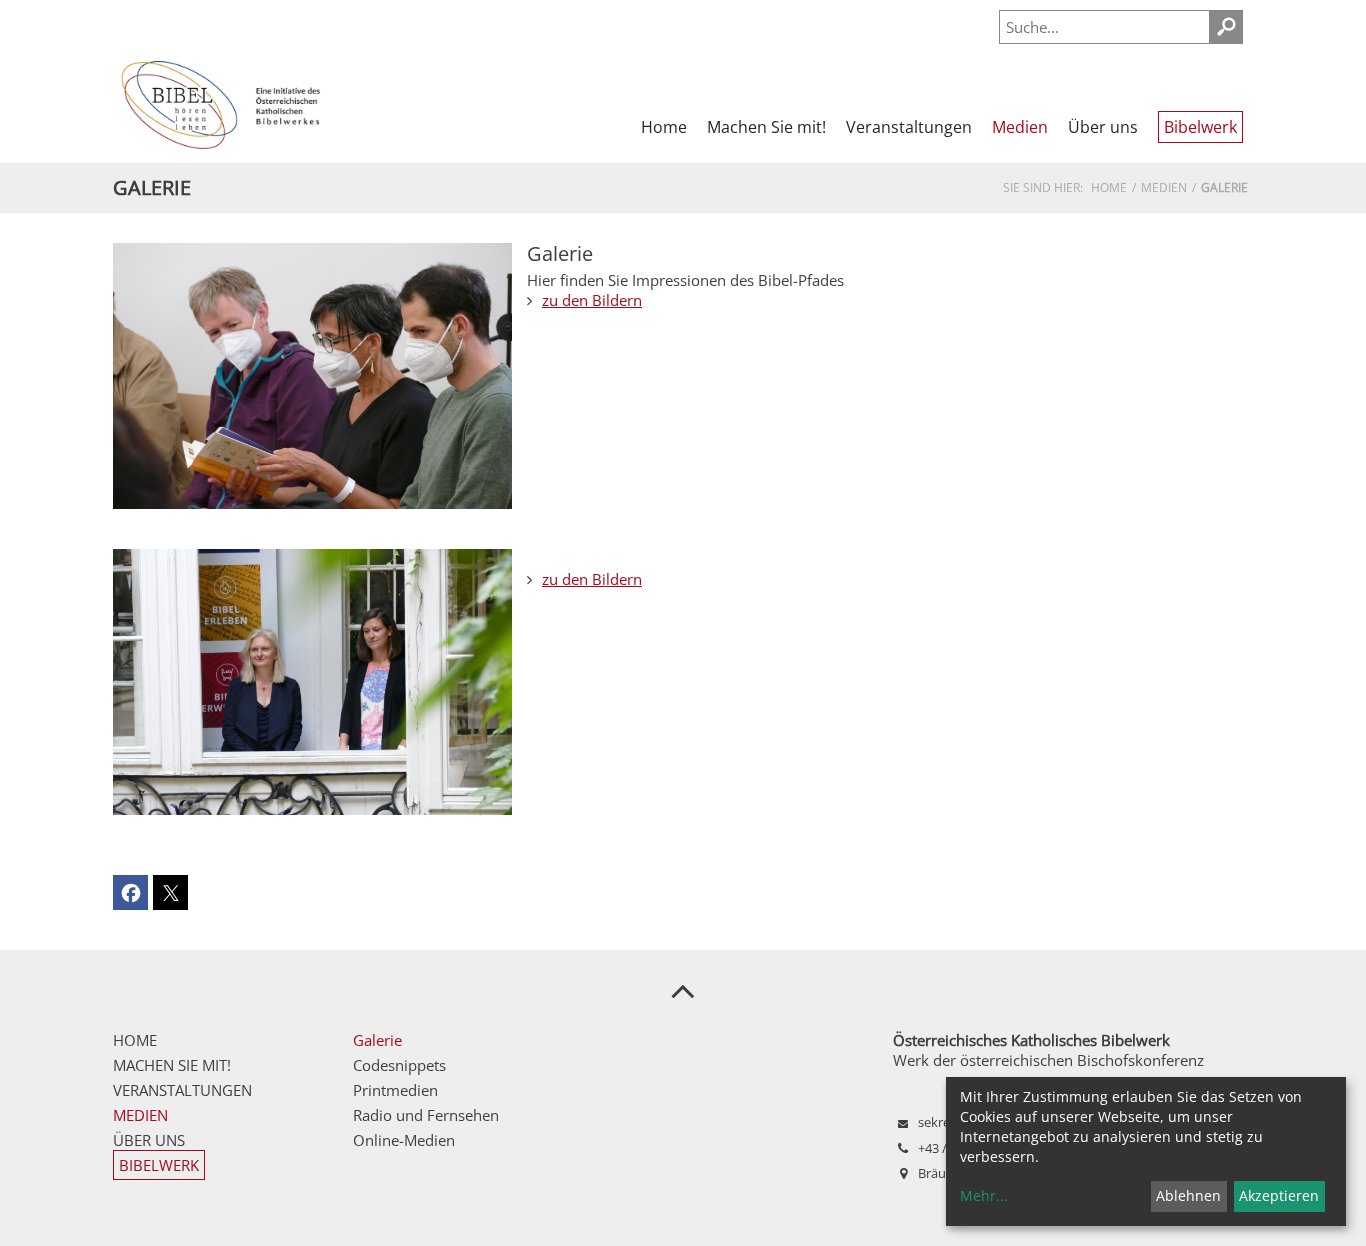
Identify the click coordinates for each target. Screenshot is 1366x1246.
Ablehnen (1188, 1195)
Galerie (560, 253)
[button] (130, 892)
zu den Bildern (592, 300)
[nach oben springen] (683, 990)
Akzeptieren (1279, 1195)
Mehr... (984, 1195)
